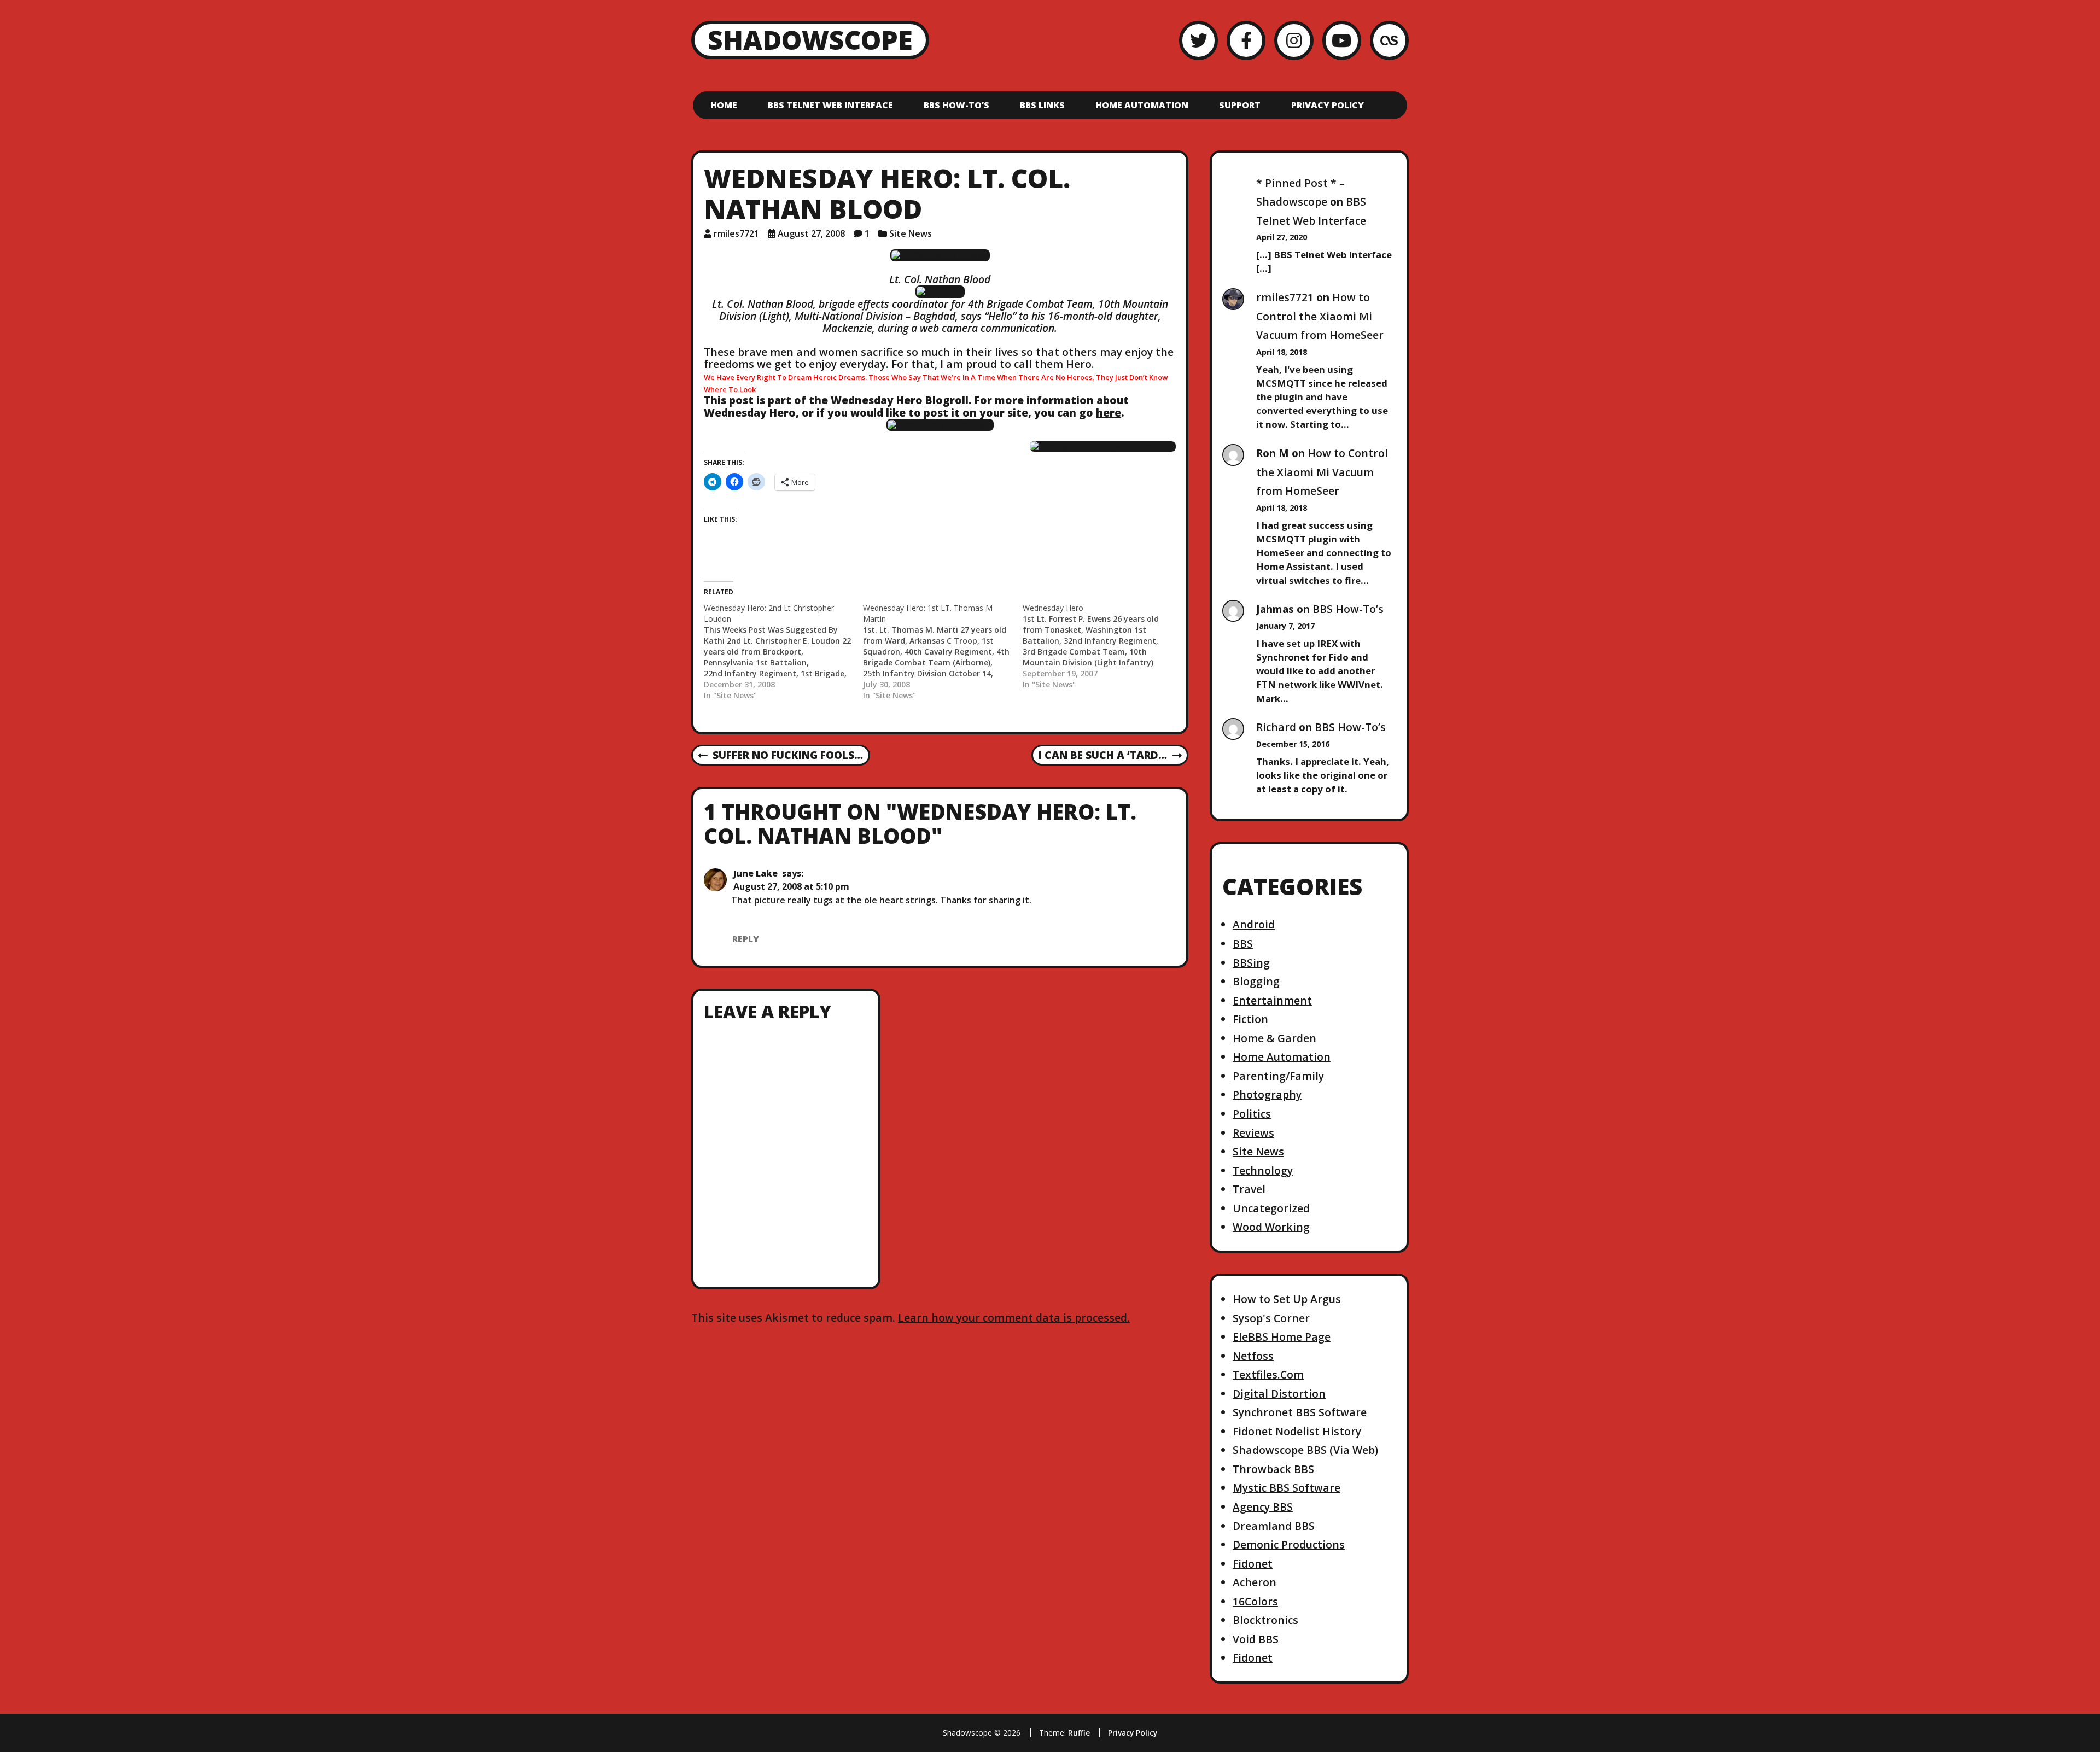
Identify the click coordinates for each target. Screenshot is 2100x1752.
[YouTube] (1342, 40)
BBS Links (1042, 105)
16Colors (1255, 1601)
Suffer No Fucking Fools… (781, 756)
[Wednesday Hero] (1102, 646)
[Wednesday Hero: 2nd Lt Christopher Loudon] (783, 652)
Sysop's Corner (1271, 1318)
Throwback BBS (1273, 1469)
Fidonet (1253, 1564)
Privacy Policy (1328, 105)
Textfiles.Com (1268, 1374)
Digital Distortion (1279, 1394)
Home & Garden (1274, 1038)
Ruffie (1079, 1733)
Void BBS (1256, 1639)
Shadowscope (810, 40)
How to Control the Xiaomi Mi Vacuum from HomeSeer (1320, 316)
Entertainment (1272, 1000)
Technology (1263, 1170)
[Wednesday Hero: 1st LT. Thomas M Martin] (943, 652)
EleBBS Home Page (1282, 1337)
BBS (1243, 944)
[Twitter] (1198, 40)
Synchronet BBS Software (1300, 1412)
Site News (911, 233)
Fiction (1250, 1019)
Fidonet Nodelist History (1297, 1431)
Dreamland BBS (1274, 1526)
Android (1254, 924)
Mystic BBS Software (1287, 1488)
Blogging (1256, 981)
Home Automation (1142, 105)
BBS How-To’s (956, 105)
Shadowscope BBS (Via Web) (1305, 1450)
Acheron (1255, 1582)
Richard (1276, 727)
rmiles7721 (736, 233)
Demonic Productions (1289, 1544)
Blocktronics (1265, 1620)
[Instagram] (1294, 40)
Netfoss (1253, 1356)
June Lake (756, 873)
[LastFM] (1389, 40)
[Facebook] (1246, 40)
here (1109, 413)
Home (724, 105)
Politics (1252, 1114)
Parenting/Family (1278, 1076)
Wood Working (1271, 1227)
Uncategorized (1271, 1208)
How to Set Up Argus (1287, 1299)
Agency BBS (1263, 1507)
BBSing (1251, 963)
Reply (746, 939)
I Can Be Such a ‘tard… (1102, 756)
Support (1240, 105)
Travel (1249, 1189)
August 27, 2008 (811, 233)
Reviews (1253, 1133)
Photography (1267, 1094)
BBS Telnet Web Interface (830, 105)
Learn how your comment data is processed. (1014, 1318)
